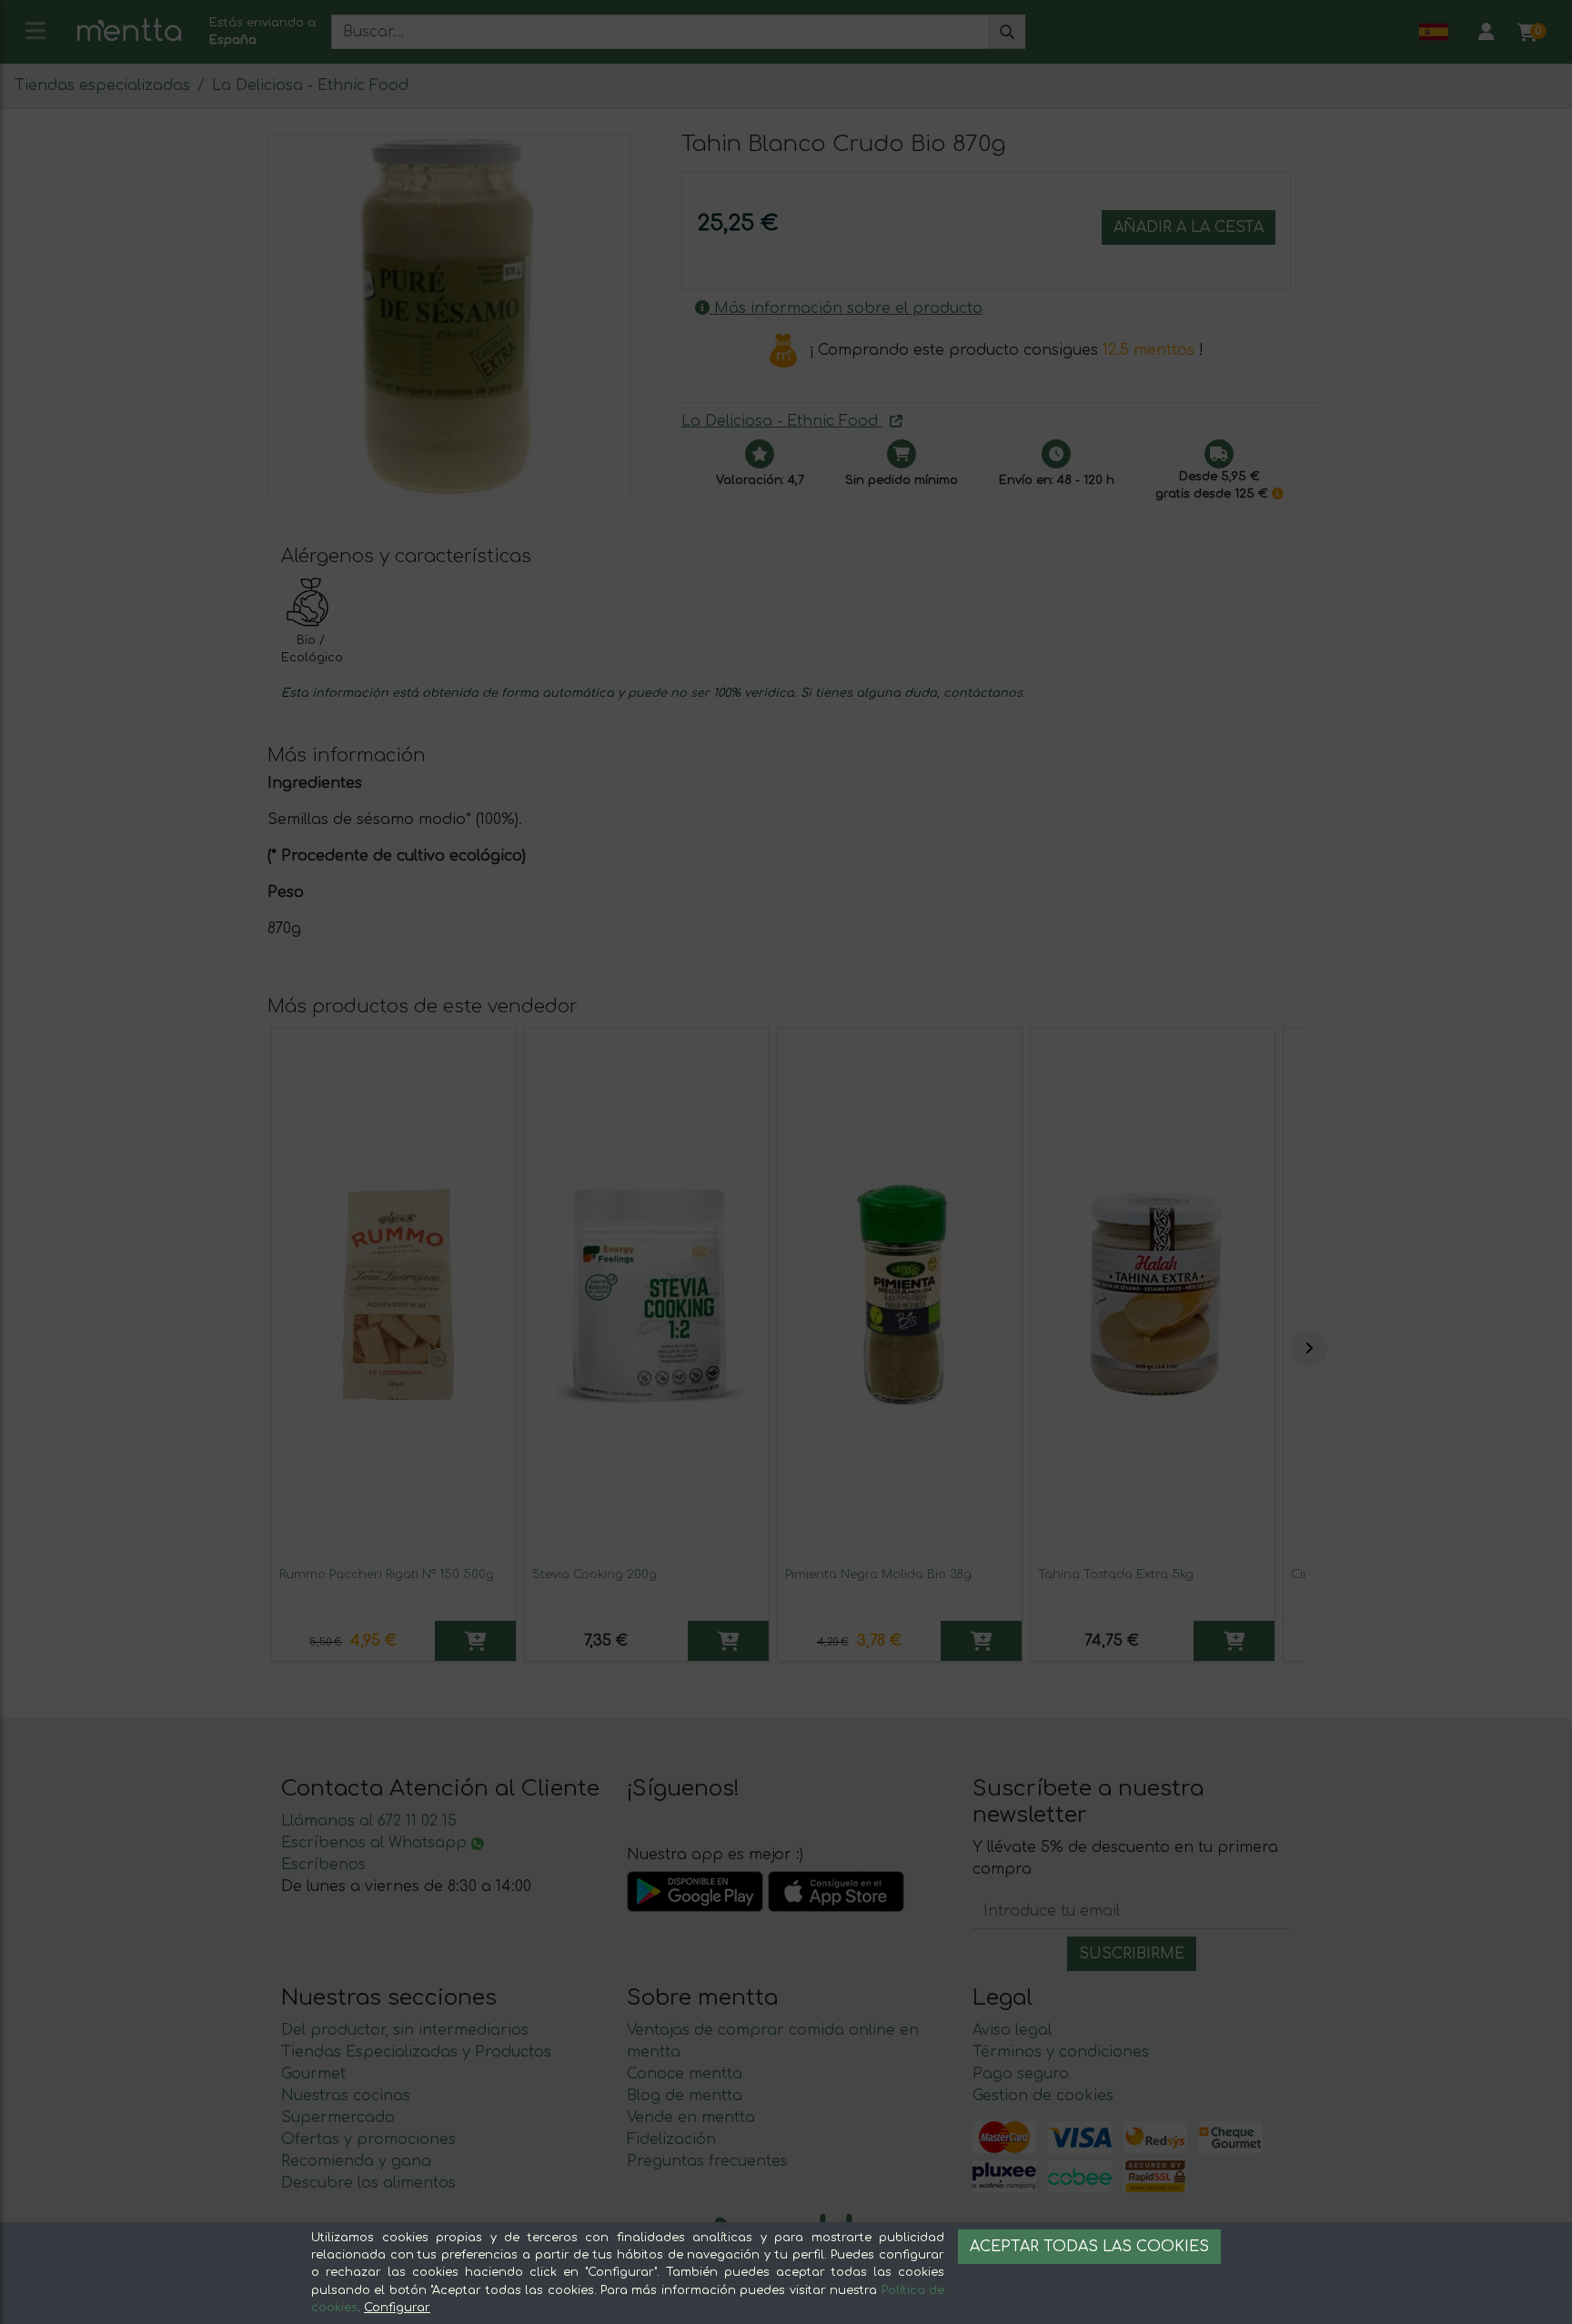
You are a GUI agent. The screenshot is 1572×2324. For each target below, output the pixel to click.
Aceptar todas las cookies (1089, 2247)
